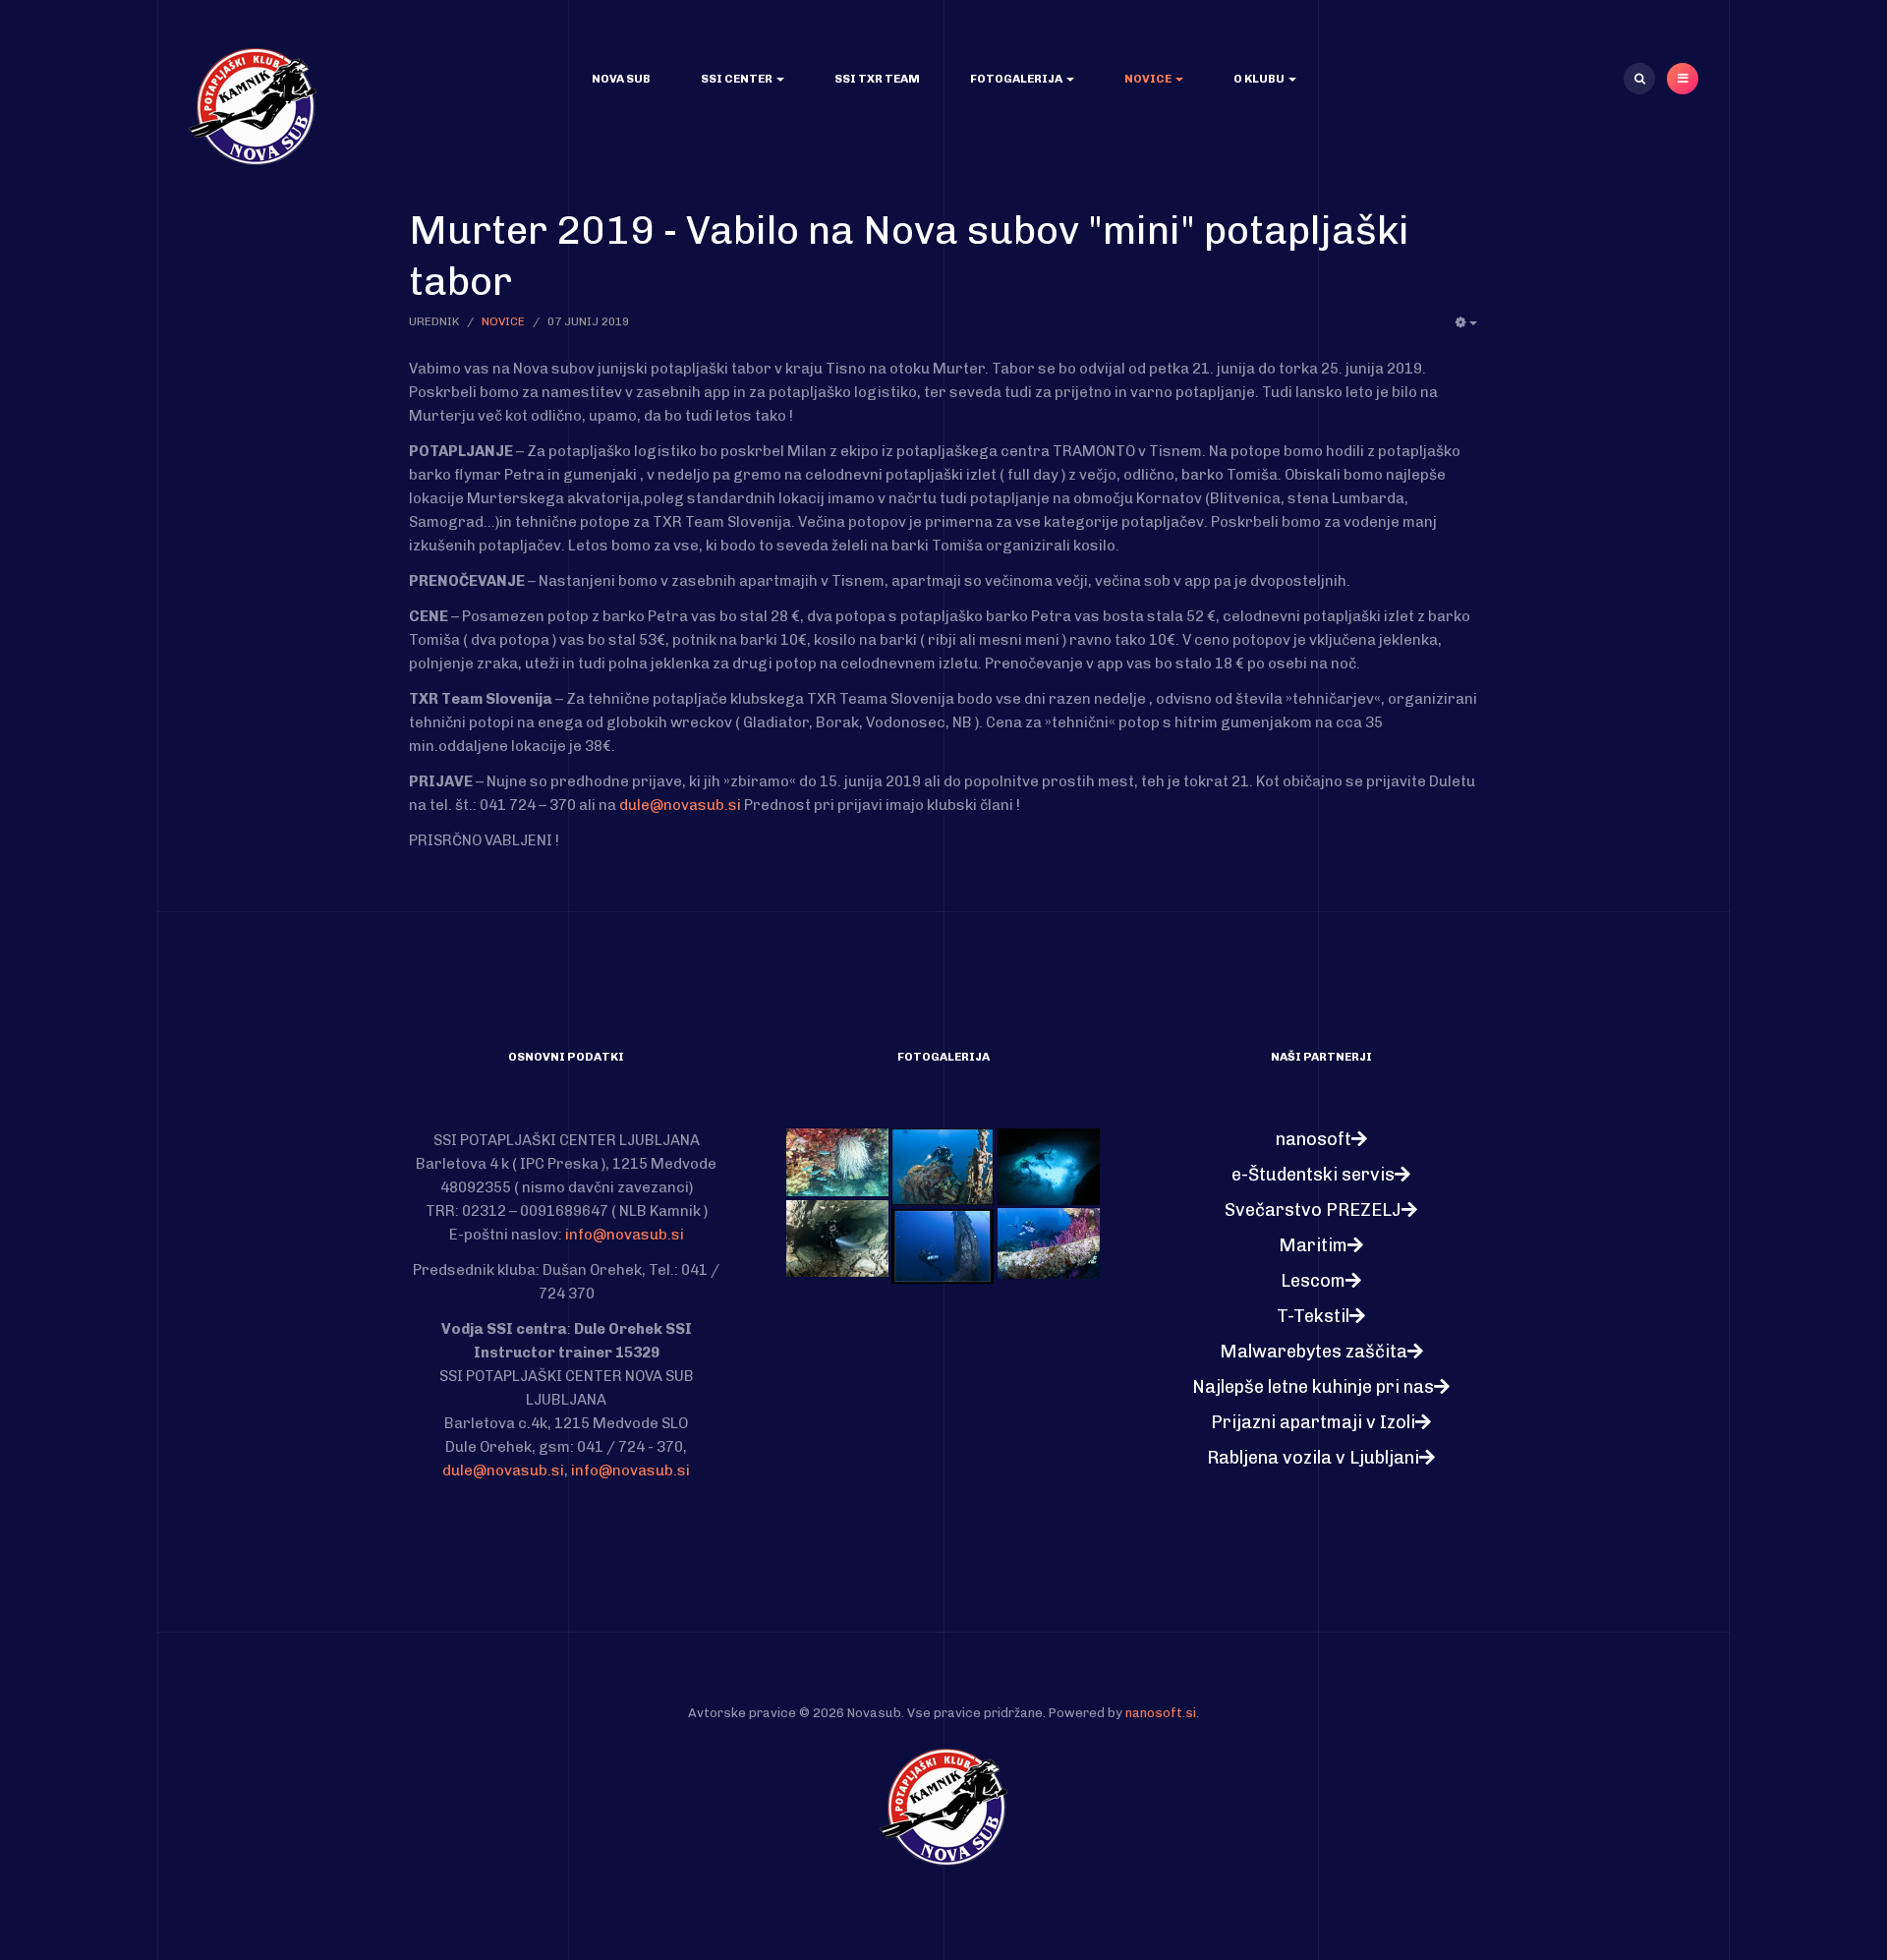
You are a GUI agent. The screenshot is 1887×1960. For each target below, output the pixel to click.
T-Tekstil (1313, 1316)
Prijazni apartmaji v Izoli (1313, 1422)
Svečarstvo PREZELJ (1313, 1210)
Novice (1149, 79)
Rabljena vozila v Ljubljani (1313, 1458)
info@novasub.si (625, 1235)
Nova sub (621, 79)
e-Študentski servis (1313, 1175)
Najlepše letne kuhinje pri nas (1313, 1387)
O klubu (1260, 79)
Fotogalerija (1017, 79)
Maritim (1313, 1245)
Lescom (1313, 1281)
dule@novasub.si (680, 805)
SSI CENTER (738, 79)
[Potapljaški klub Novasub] (253, 106)
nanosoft (1314, 1139)
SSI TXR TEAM (877, 79)
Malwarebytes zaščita (1314, 1352)
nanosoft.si (1161, 1713)
